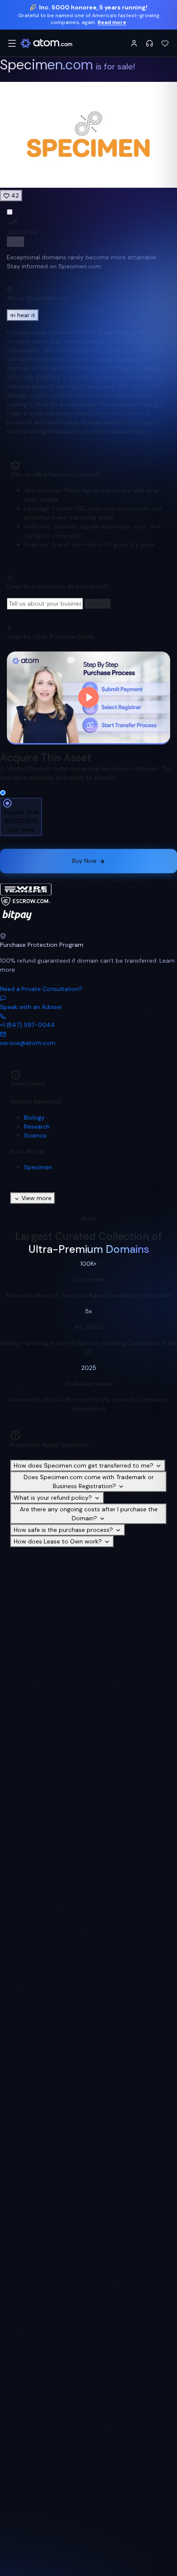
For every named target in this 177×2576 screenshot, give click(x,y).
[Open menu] (12, 43)
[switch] (15, 242)
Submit (98, 603)
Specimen (38, 1167)
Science (35, 1135)
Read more (112, 22)
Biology (34, 1117)
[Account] (134, 43)
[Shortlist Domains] (165, 43)
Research (37, 1126)
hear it (26, 315)
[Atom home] (46, 43)
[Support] (150, 43)
